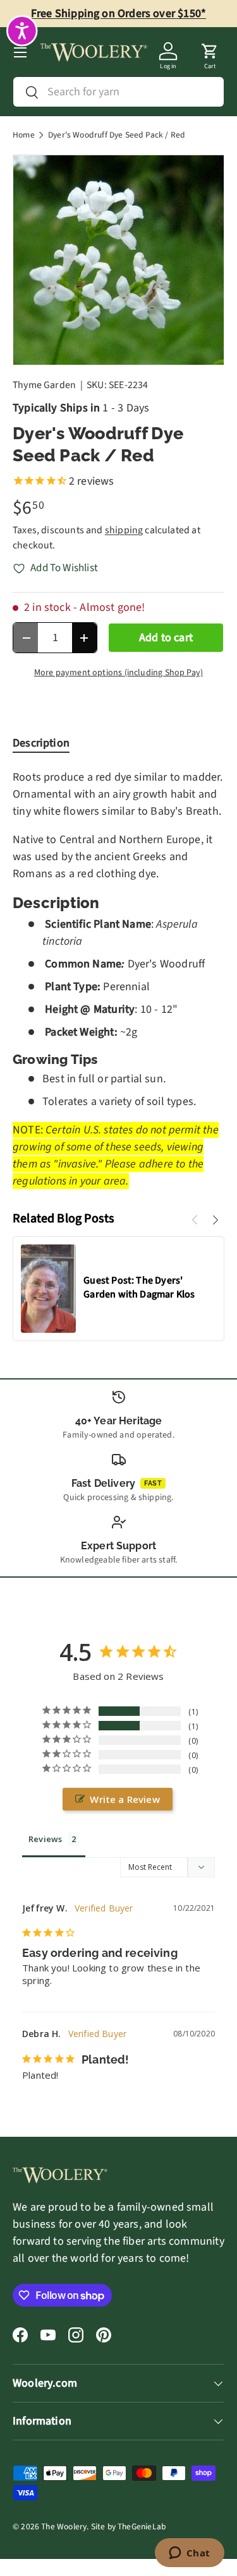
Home (24, 135)
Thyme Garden (44, 385)
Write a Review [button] (125, 1799)
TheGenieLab (142, 2526)
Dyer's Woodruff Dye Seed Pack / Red (117, 135)
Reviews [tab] (45, 1839)
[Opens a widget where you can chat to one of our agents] (189, 2554)
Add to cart (166, 638)
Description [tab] (41, 743)
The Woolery (64, 2526)
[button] (210, 52)
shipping (124, 530)
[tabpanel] (118, 979)
